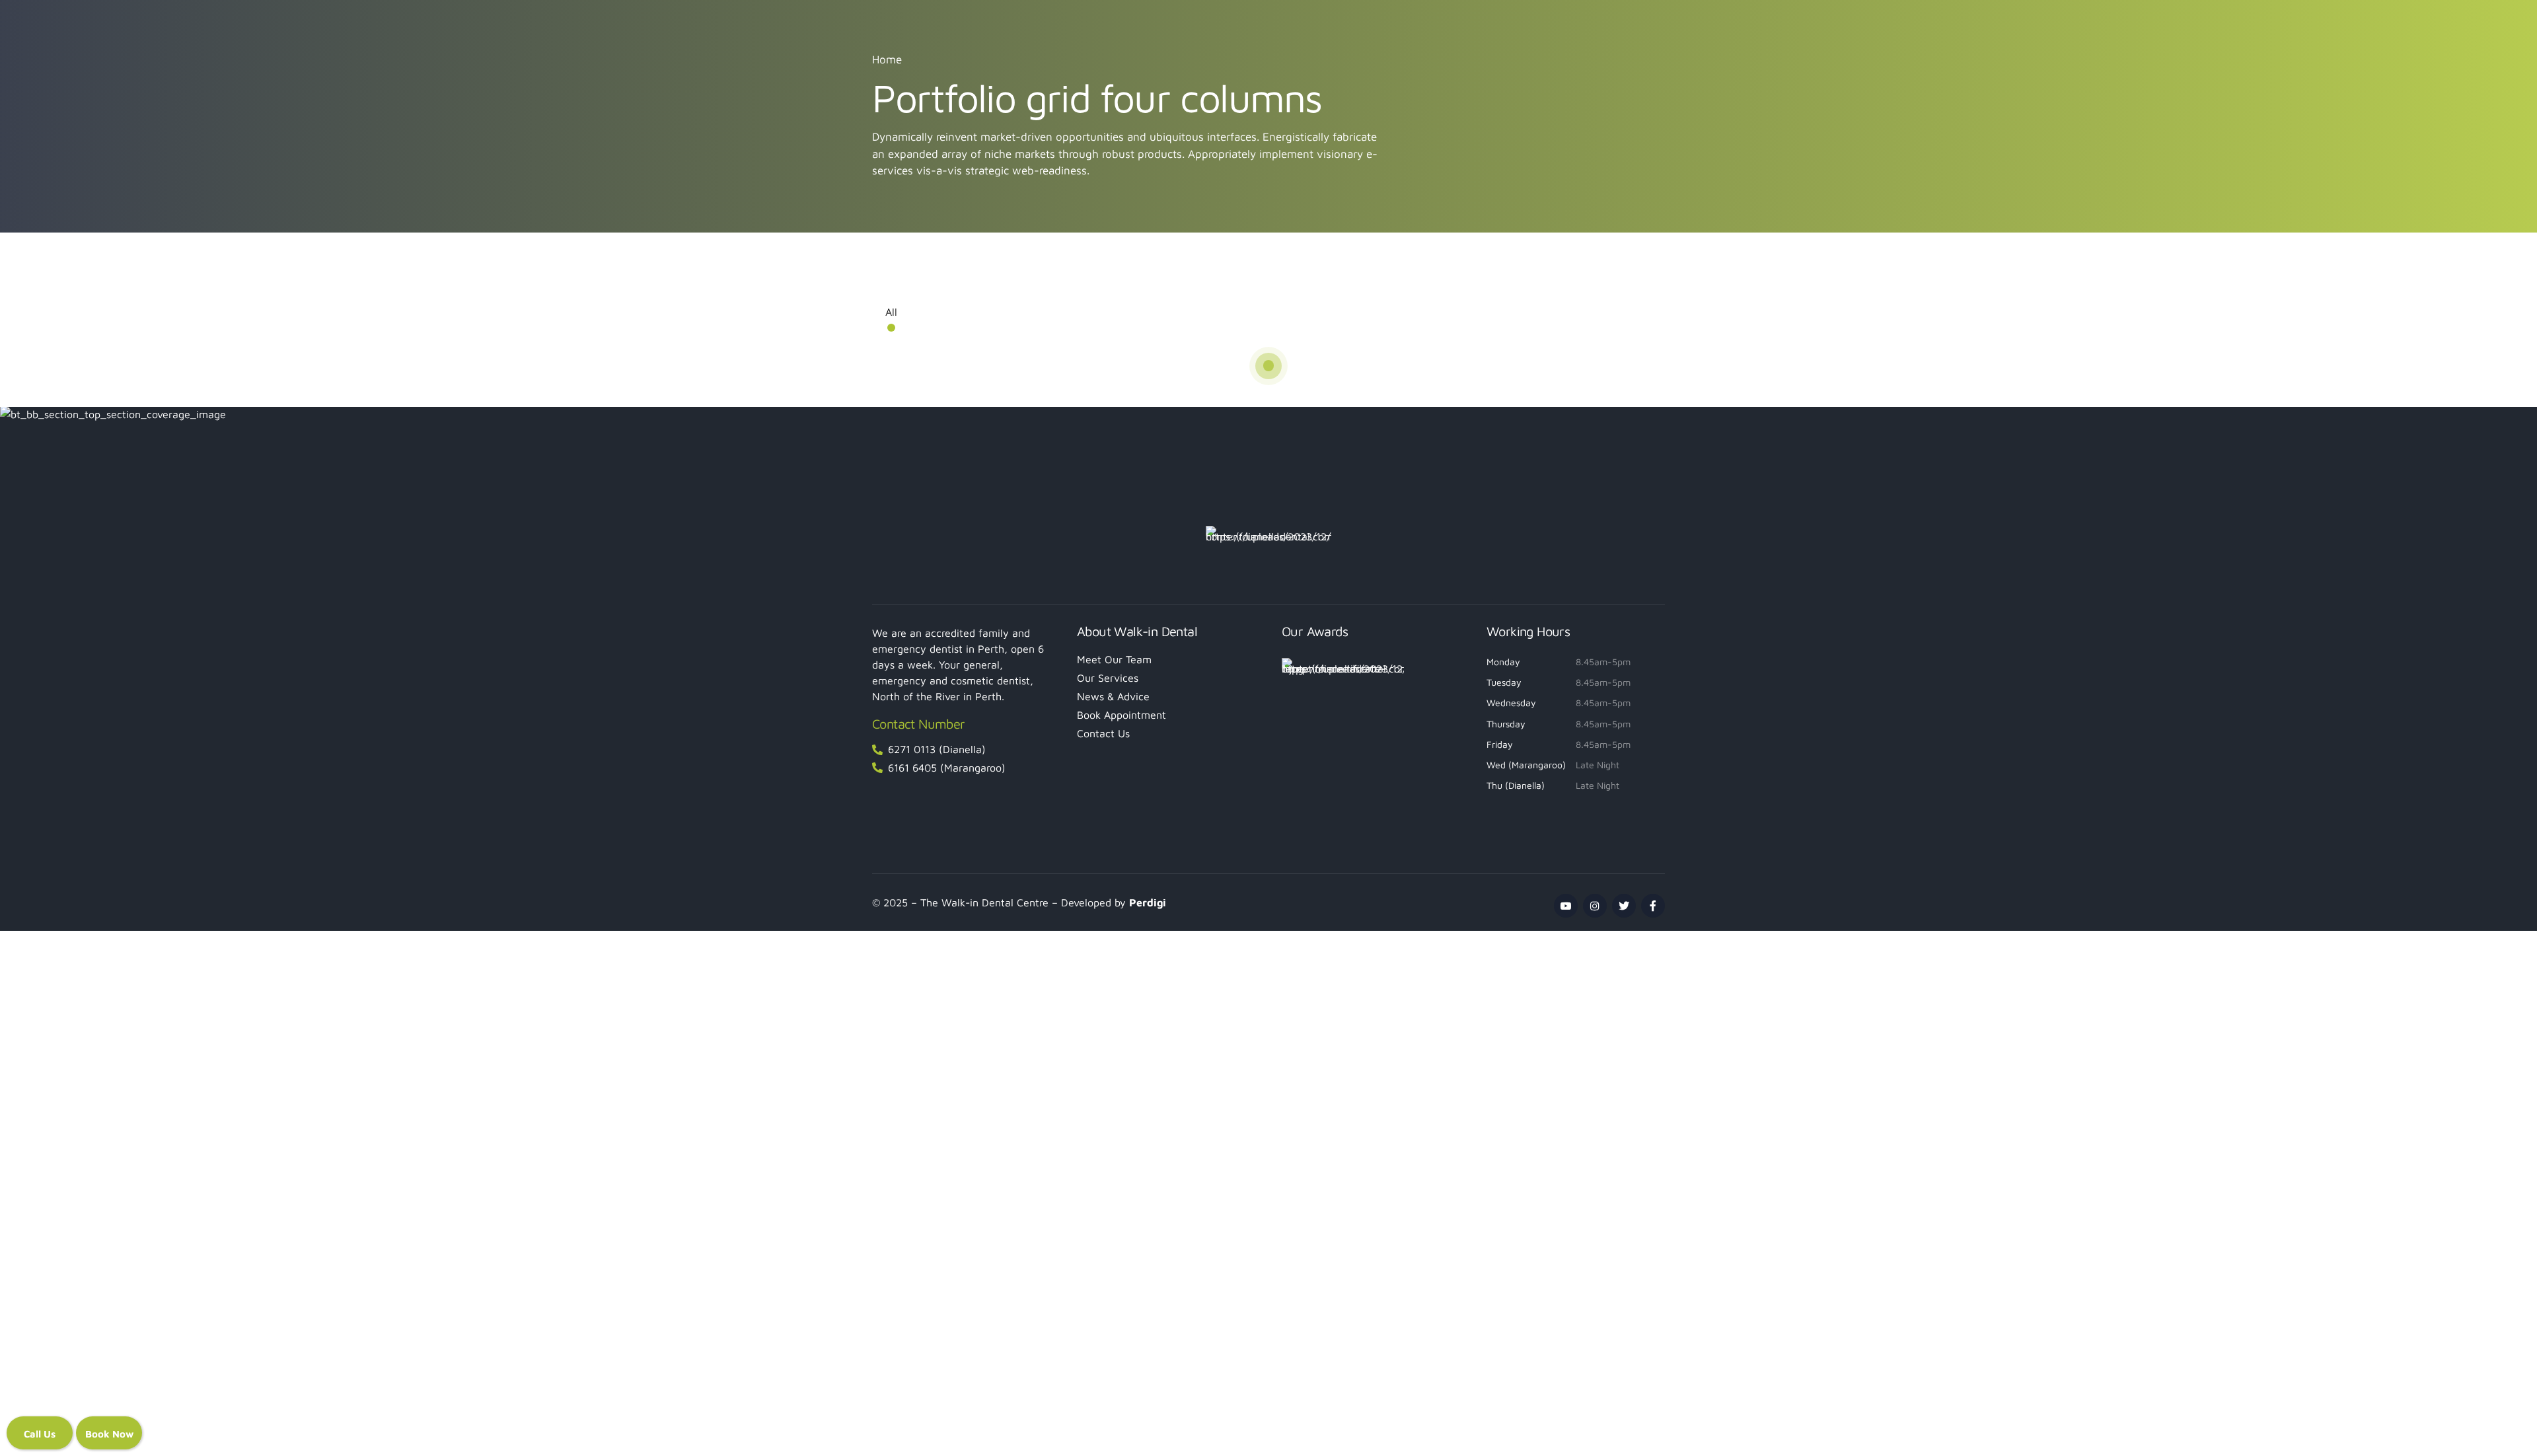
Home (887, 59)
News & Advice (1113, 696)
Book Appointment (1121, 715)
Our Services (1108, 678)
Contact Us (1103, 733)
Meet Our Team (1114, 659)
